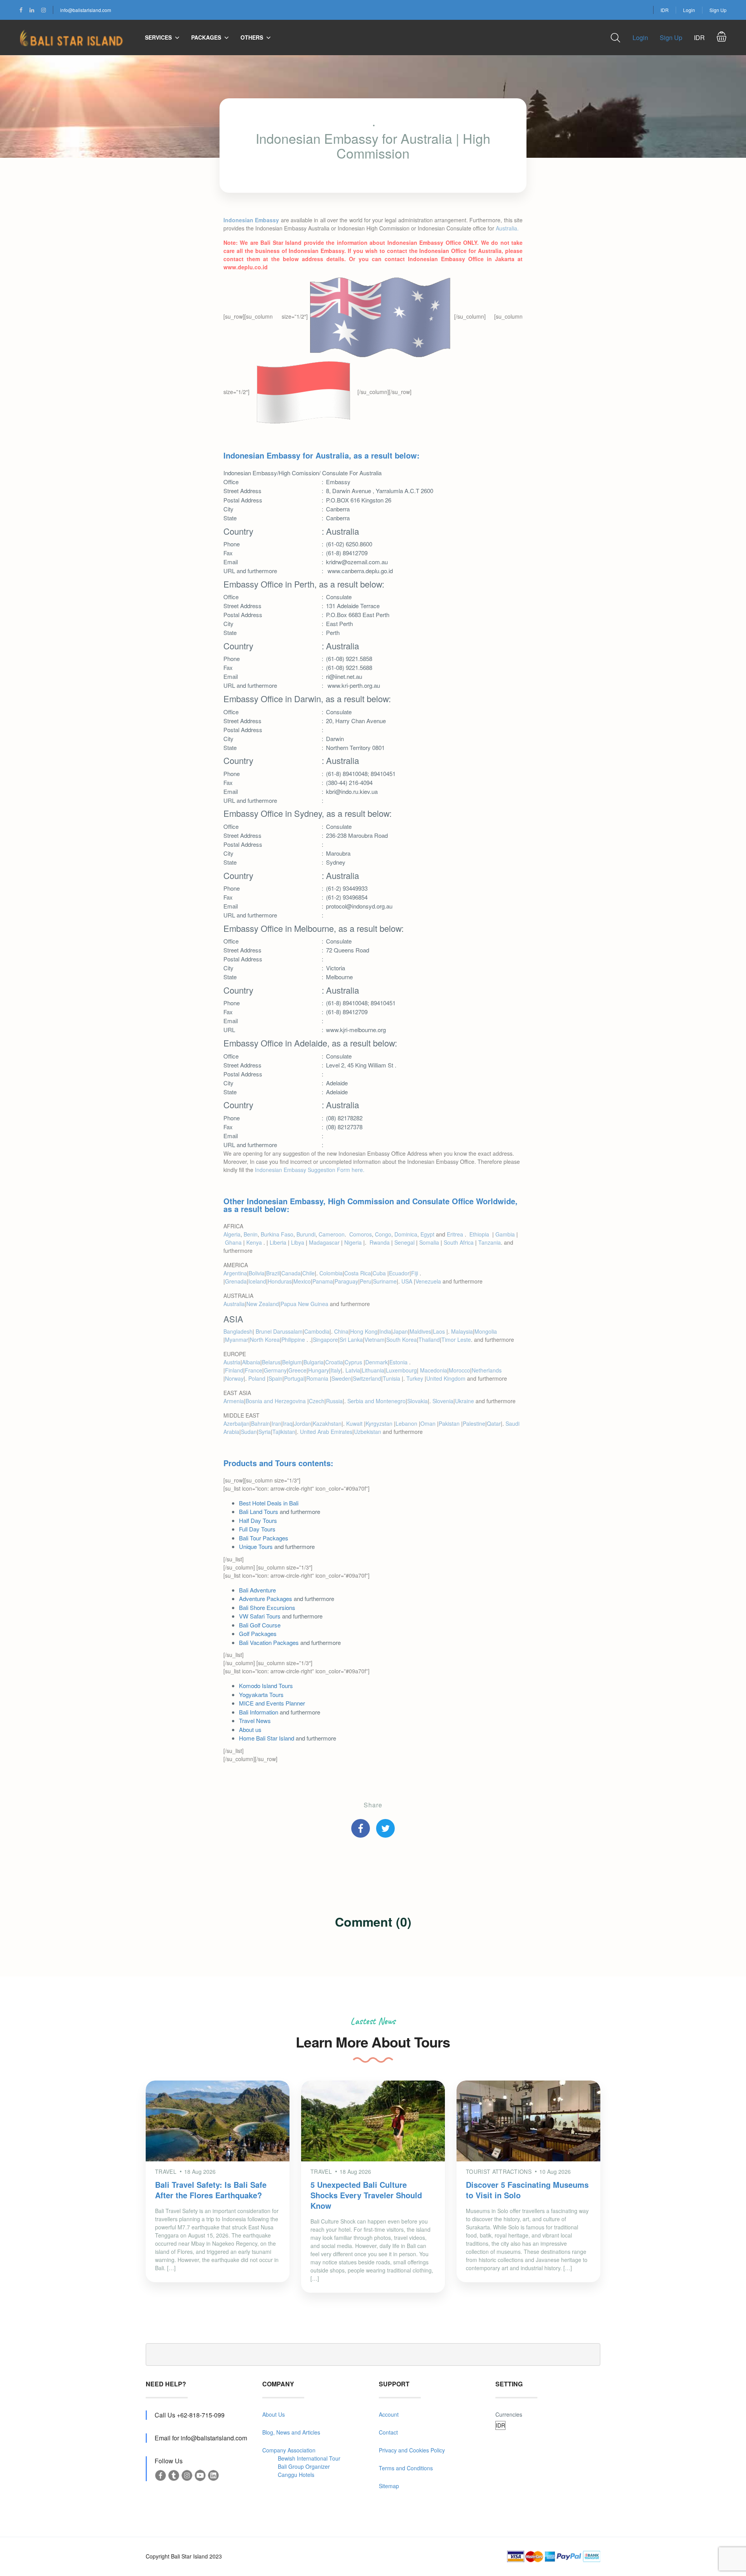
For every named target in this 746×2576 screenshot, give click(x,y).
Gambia (505, 1234)
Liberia (278, 1242)
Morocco (459, 1370)
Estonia (399, 1362)
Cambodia (317, 1331)
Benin (251, 1234)
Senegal (404, 1242)
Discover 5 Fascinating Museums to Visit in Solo (527, 2190)
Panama (323, 1281)
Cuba (380, 1273)
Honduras (280, 1281)
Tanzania (490, 1242)
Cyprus (354, 1362)
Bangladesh (238, 1331)
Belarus (271, 1362)
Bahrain (261, 1423)
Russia (334, 1401)
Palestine (474, 1423)
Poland (258, 1378)
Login (689, 10)
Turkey (416, 1378)
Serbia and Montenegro (376, 1401)
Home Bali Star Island (267, 1738)
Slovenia (443, 1401)
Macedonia (434, 1370)
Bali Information (259, 1712)
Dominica (406, 1234)
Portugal (294, 1378)
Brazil (273, 1273)
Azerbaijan (236, 1423)
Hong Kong (364, 1331)
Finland (234, 1370)
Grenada (236, 1281)
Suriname (385, 1281)
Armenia (234, 1401)
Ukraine (465, 1401)
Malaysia (462, 1331)
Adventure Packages (266, 1598)
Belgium (292, 1362)
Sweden (341, 1378)
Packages (206, 37)
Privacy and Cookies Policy (412, 2450)
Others (252, 37)
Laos (440, 1331)
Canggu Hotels (296, 2475)
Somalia (429, 1242)
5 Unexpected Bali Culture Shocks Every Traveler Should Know (366, 2195)
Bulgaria (314, 1362)
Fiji (415, 1273)
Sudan (249, 1432)
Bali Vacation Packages (269, 1642)
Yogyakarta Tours (261, 1694)
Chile (309, 1273)
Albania (251, 1362)
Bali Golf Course (260, 1625)
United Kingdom (446, 1378)
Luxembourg (401, 1370)
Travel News (255, 1721)
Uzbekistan (368, 1432)
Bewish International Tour (309, 2458)
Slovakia (417, 1401)
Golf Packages (258, 1633)
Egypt (427, 1234)
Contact (388, 2432)
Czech (317, 1401)
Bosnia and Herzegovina (276, 1401)
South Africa (459, 1242)
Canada (291, 1273)
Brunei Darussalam (279, 1331)
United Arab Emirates (326, 1432)
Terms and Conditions (406, 2468)
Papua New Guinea (304, 1304)
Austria (232, 1362)
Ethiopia (480, 1234)
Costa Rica (358, 1273)
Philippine (294, 1339)
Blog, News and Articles (291, 2432)
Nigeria (353, 1242)
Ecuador (399, 1273)
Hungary (319, 1370)
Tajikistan (284, 1432)
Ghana (233, 1242)
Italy (336, 1370)
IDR (665, 10)
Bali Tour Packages (264, 1538)
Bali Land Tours (259, 1511)
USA (408, 1281)
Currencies (509, 2414)
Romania (318, 1378)
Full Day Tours (257, 1529)
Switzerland (367, 1378)
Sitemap (389, 2486)
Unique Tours (256, 1546)
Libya (298, 1242)
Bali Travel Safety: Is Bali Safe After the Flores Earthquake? (211, 2190)
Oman (429, 1423)
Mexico (302, 1281)
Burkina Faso (277, 1234)
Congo (383, 1234)
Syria (265, 1432)
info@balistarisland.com (86, 10)
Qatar (494, 1423)
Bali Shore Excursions (267, 1607)
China (341, 1331)
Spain (275, 1378)
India (385, 1331)
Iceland (257, 1281)
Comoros (361, 1234)
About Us (274, 2414)
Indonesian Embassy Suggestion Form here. (310, 1170)
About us (250, 1729)
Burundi (306, 1234)
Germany (275, 1370)
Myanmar (237, 1339)
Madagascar (324, 1242)
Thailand (429, 1339)
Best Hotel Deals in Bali (269, 1503)
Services (158, 37)
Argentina (235, 1273)
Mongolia (486, 1331)
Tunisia (392, 1378)
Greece (297, 1370)
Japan (400, 1331)
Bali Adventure (257, 1590)
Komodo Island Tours (266, 1686)
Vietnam (375, 1339)
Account (389, 2414)
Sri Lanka (351, 1339)
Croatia (334, 1362)
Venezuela (428, 1281)
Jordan (303, 1423)
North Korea (265, 1339)
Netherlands (487, 1370)
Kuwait (355, 1423)
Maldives (420, 1331)
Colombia (331, 1273)
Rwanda (380, 1242)
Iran (276, 1423)
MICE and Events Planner (272, 1703)
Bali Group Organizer (304, 2466)
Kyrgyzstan (380, 1423)
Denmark (376, 1362)
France (254, 1370)
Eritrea (456, 1234)
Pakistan (450, 1423)
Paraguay (346, 1281)
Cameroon (332, 1234)
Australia (234, 1304)
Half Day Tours (258, 1520)
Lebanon (407, 1423)
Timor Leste (456, 1339)
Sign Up (718, 10)
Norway (234, 1378)
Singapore (325, 1339)
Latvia (353, 1370)
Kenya (255, 1242)
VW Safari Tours (260, 1616)
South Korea (402, 1339)
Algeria (232, 1234)
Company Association (289, 2450)
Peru (366, 1281)
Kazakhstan (327, 1423)
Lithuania (373, 1370)
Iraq (288, 1423)
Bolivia (257, 1273)
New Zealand (263, 1304)
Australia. (506, 228)
